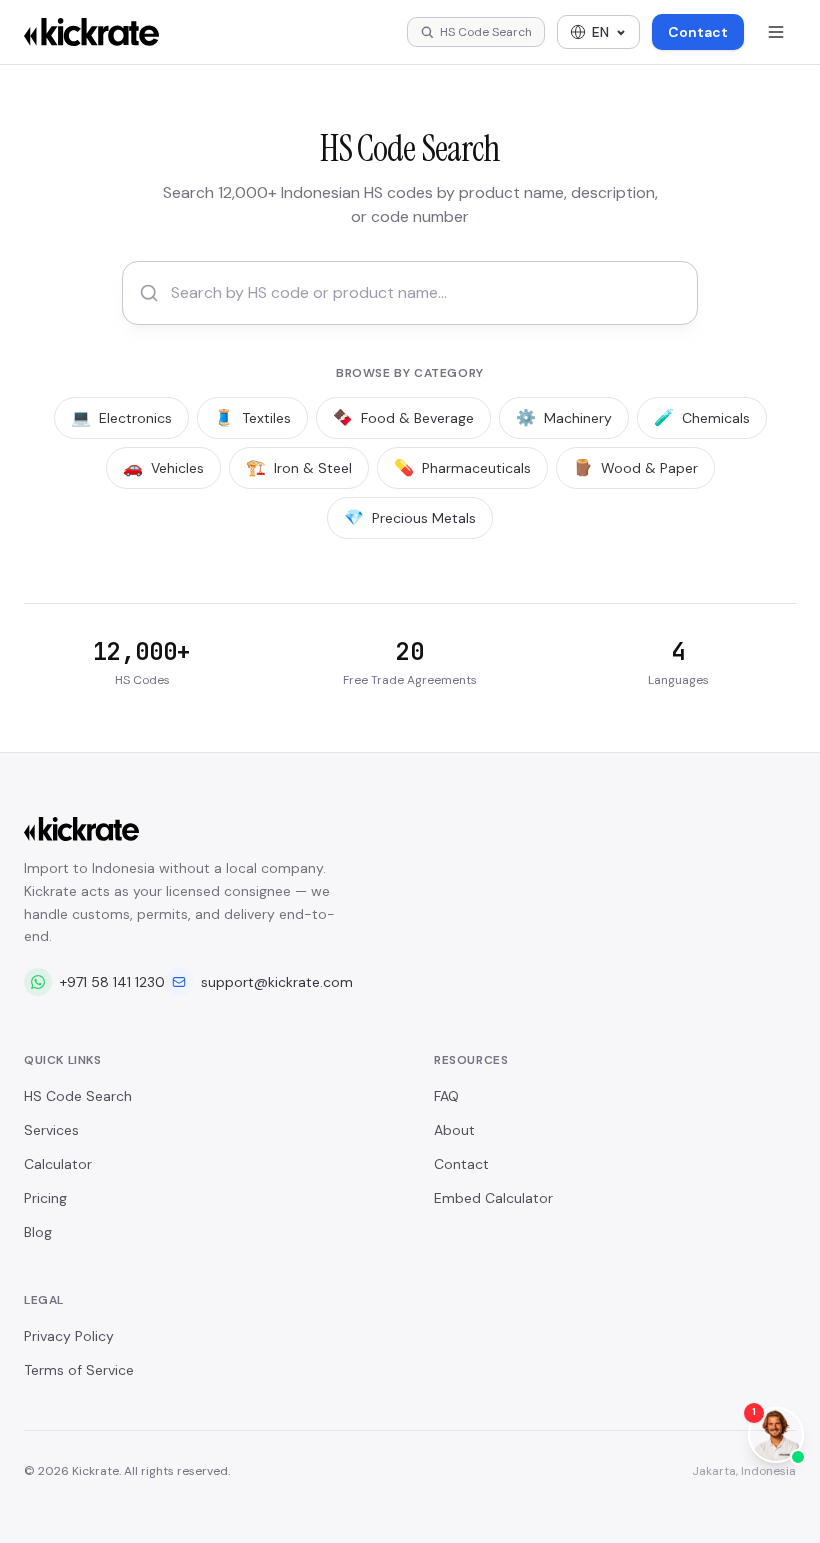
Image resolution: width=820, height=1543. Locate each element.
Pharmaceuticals (462, 467)
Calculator (58, 1164)
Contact (698, 32)
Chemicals (702, 417)
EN (600, 32)
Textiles (252, 417)
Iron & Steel (299, 467)
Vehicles (163, 467)
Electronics (121, 417)
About (454, 1130)
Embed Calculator (493, 1198)
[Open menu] (776, 32)
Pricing (45, 1198)
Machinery (564, 417)
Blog (38, 1232)
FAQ (446, 1096)
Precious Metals (410, 517)
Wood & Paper (635, 467)
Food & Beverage (403, 417)
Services (51, 1130)
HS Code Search (78, 1096)
